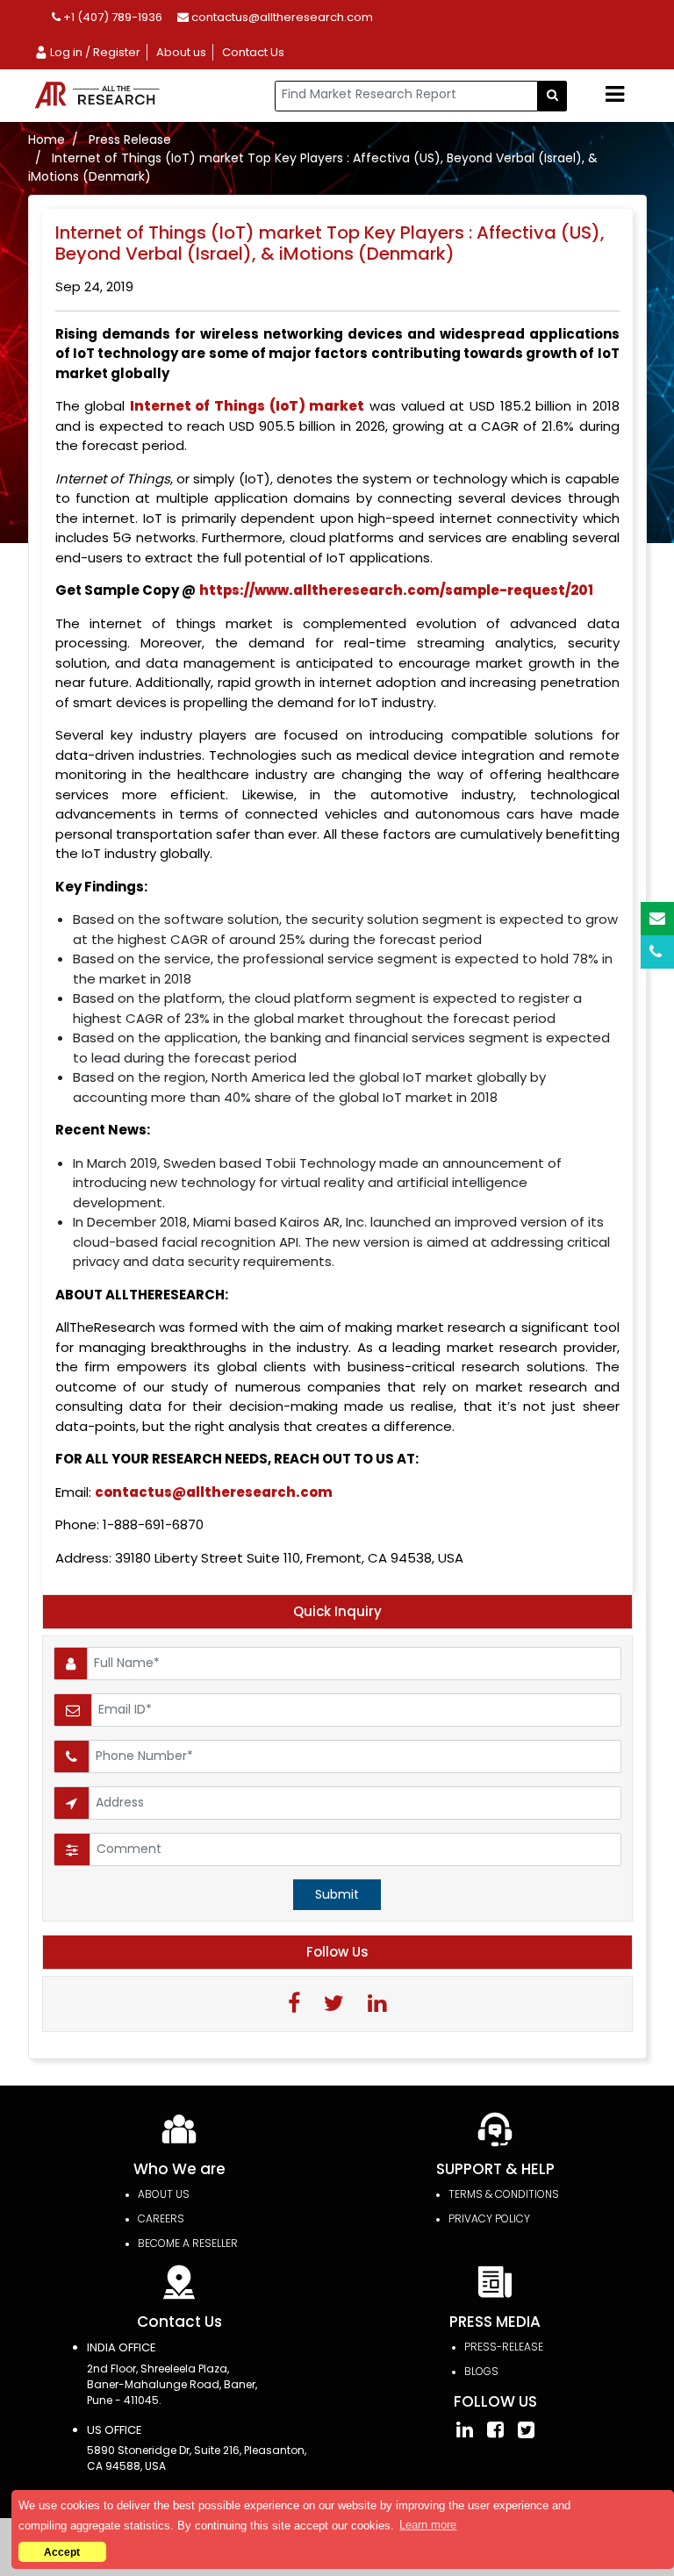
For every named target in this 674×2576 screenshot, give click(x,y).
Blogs (481, 2371)
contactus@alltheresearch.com (281, 17)
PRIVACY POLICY (489, 2218)
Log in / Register (94, 52)
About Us (164, 2194)
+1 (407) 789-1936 (111, 17)
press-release (504, 2347)
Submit (337, 1894)
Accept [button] (62, 2552)
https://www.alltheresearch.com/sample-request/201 (396, 590)
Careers (161, 2218)
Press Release (130, 140)
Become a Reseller (188, 2243)
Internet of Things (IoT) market (247, 406)
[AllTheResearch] (100, 96)
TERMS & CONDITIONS (504, 2194)
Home (47, 140)
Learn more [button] (428, 2525)
